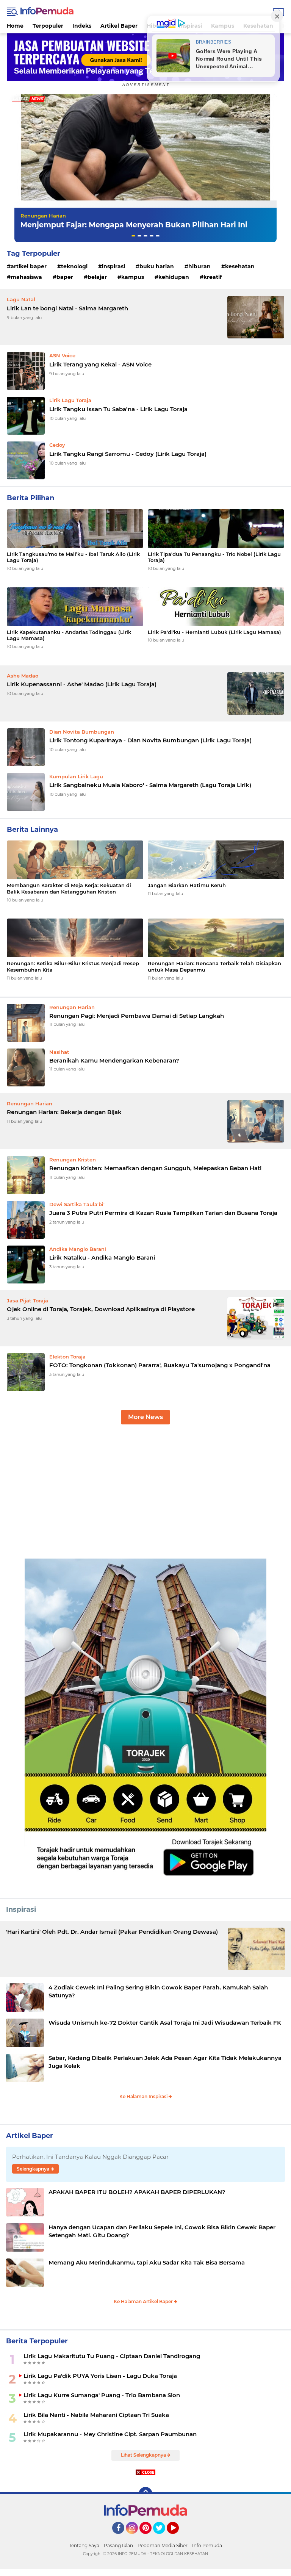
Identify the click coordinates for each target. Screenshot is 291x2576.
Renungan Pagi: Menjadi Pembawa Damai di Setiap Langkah (137, 1016)
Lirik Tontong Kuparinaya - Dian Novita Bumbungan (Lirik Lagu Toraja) (150, 740)
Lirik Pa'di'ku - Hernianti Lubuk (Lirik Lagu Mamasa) (214, 632)
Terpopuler (48, 26)
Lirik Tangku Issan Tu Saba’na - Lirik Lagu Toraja (118, 409)
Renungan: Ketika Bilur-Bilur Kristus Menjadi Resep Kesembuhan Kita (73, 966)
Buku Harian (157, 266)
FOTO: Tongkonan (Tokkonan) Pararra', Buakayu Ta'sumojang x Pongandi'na (160, 1365)
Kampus (133, 277)
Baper (65, 277)
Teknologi (74, 266)
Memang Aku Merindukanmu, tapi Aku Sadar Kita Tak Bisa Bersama (147, 2262)
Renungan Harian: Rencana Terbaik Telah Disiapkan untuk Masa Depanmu (214, 966)
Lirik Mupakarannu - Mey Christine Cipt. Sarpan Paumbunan (110, 2434)
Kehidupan (174, 277)
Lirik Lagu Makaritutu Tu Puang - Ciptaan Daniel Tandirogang (112, 2356)
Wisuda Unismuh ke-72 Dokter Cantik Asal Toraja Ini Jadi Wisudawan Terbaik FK (165, 2023)
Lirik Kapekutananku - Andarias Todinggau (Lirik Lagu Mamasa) (69, 635)
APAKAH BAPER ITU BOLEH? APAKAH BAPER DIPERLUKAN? (137, 2192)
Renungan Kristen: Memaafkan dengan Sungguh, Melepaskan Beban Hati (155, 1168)
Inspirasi (113, 266)
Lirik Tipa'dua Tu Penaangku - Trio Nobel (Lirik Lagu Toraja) (214, 557)
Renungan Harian (43, 216)
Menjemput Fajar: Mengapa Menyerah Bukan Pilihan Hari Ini (134, 225)
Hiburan (199, 266)
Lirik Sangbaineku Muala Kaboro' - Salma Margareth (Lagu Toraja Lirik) (150, 785)
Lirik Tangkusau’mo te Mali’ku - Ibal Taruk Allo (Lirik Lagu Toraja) (73, 557)
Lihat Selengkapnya (144, 2455)
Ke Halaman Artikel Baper (144, 2301)
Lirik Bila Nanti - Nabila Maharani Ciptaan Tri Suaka (96, 2415)
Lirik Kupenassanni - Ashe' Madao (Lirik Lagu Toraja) (82, 684)
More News (145, 1417)
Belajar (97, 277)
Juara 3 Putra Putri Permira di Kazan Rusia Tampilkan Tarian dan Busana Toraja (163, 1213)
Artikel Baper (119, 26)
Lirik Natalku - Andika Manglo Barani (102, 1257)
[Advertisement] (145, 1496)
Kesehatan (240, 266)
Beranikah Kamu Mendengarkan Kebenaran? (114, 1060)
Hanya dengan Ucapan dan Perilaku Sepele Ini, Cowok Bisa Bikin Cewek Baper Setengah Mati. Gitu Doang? (162, 2231)
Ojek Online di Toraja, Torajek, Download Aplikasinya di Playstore (101, 1309)
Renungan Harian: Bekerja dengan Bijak (64, 1112)
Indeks (82, 26)
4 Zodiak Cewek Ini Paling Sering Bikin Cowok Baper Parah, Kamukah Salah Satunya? (158, 1991)
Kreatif (213, 277)
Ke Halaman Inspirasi (144, 2096)
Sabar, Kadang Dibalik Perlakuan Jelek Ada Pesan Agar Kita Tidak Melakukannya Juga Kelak (165, 2062)
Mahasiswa (26, 277)
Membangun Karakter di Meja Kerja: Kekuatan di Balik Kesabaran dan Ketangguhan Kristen (69, 888)
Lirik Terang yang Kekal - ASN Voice (100, 364)
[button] (133, 236)
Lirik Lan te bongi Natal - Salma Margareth (67, 308)
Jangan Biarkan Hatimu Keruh (187, 885)
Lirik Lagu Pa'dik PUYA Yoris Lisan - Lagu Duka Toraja (100, 2376)
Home (15, 26)
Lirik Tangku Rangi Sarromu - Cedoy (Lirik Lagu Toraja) (128, 454)
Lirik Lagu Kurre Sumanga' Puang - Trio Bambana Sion (102, 2395)
